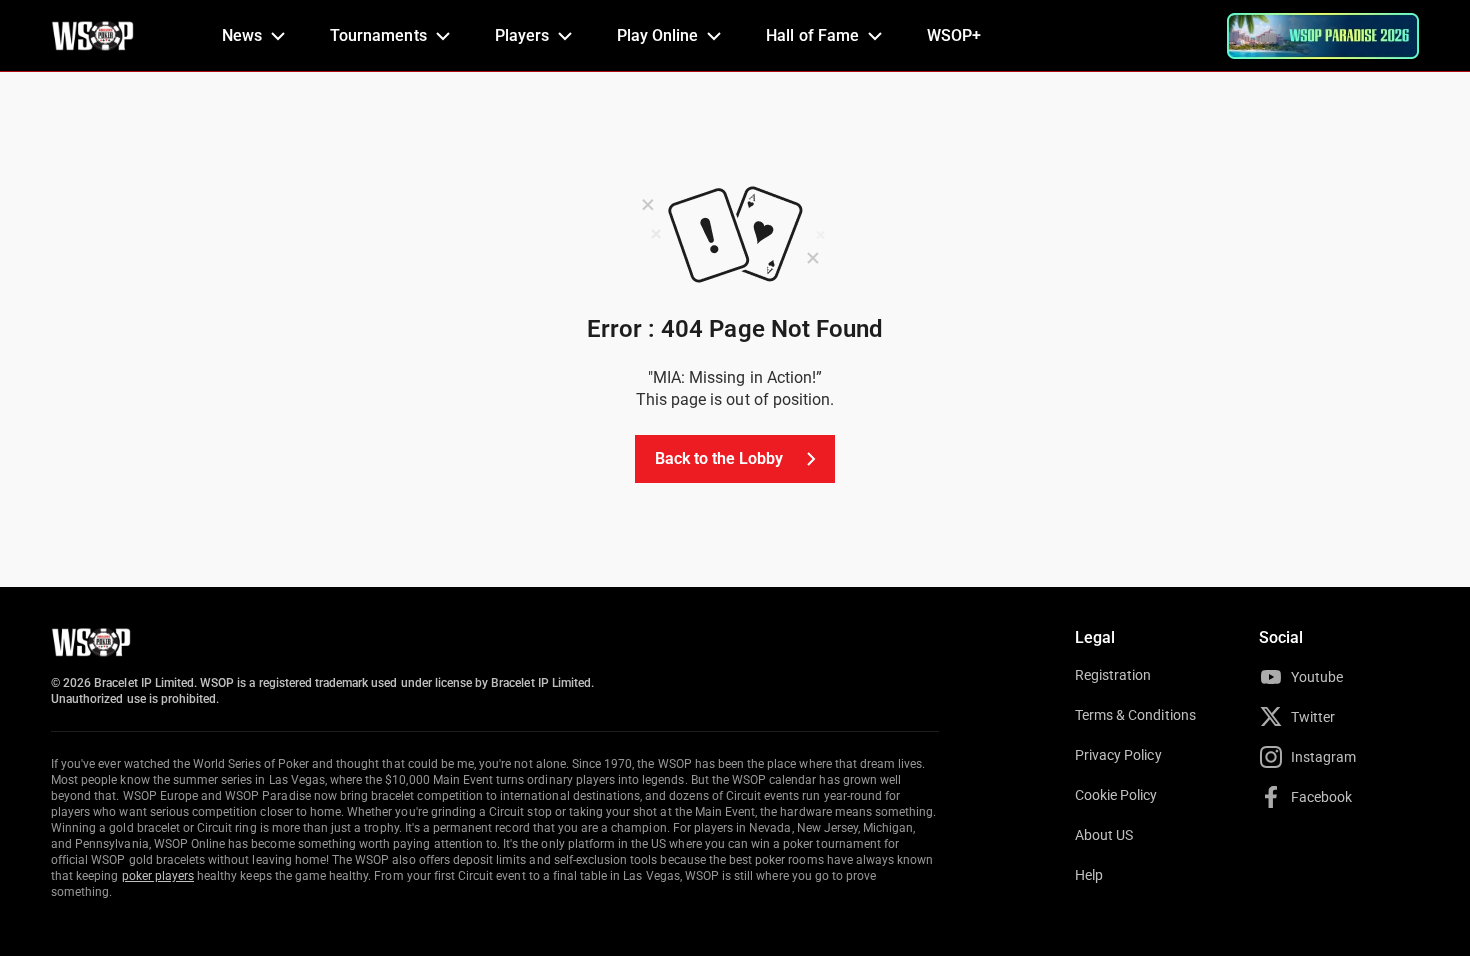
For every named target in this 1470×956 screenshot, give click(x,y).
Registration (1113, 675)
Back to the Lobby (719, 458)
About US (1104, 835)
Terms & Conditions (1135, 715)
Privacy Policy (1118, 755)
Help (1089, 875)
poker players (158, 876)
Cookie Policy (1116, 795)
